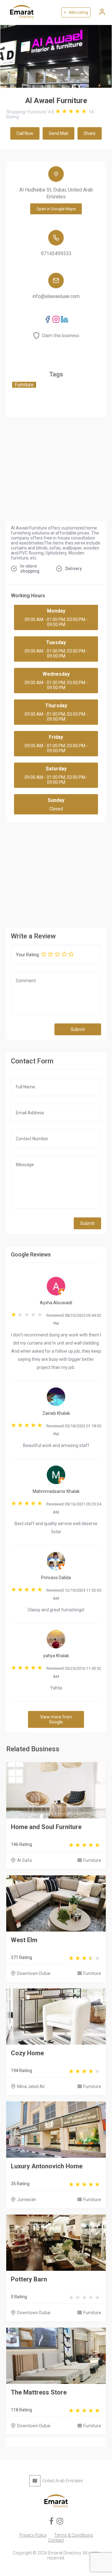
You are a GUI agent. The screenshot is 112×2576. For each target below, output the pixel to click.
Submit (78, 1029)
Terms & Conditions (74, 2535)
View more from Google (56, 1719)
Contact (56, 2540)
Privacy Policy (33, 2535)
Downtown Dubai (34, 1973)
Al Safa (24, 1860)
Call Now (25, 133)
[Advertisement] (56, 873)
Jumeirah (27, 2200)
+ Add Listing (76, 12)
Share (90, 133)
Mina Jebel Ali (31, 2086)
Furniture (92, 1860)
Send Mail (58, 133)
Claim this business (61, 336)
